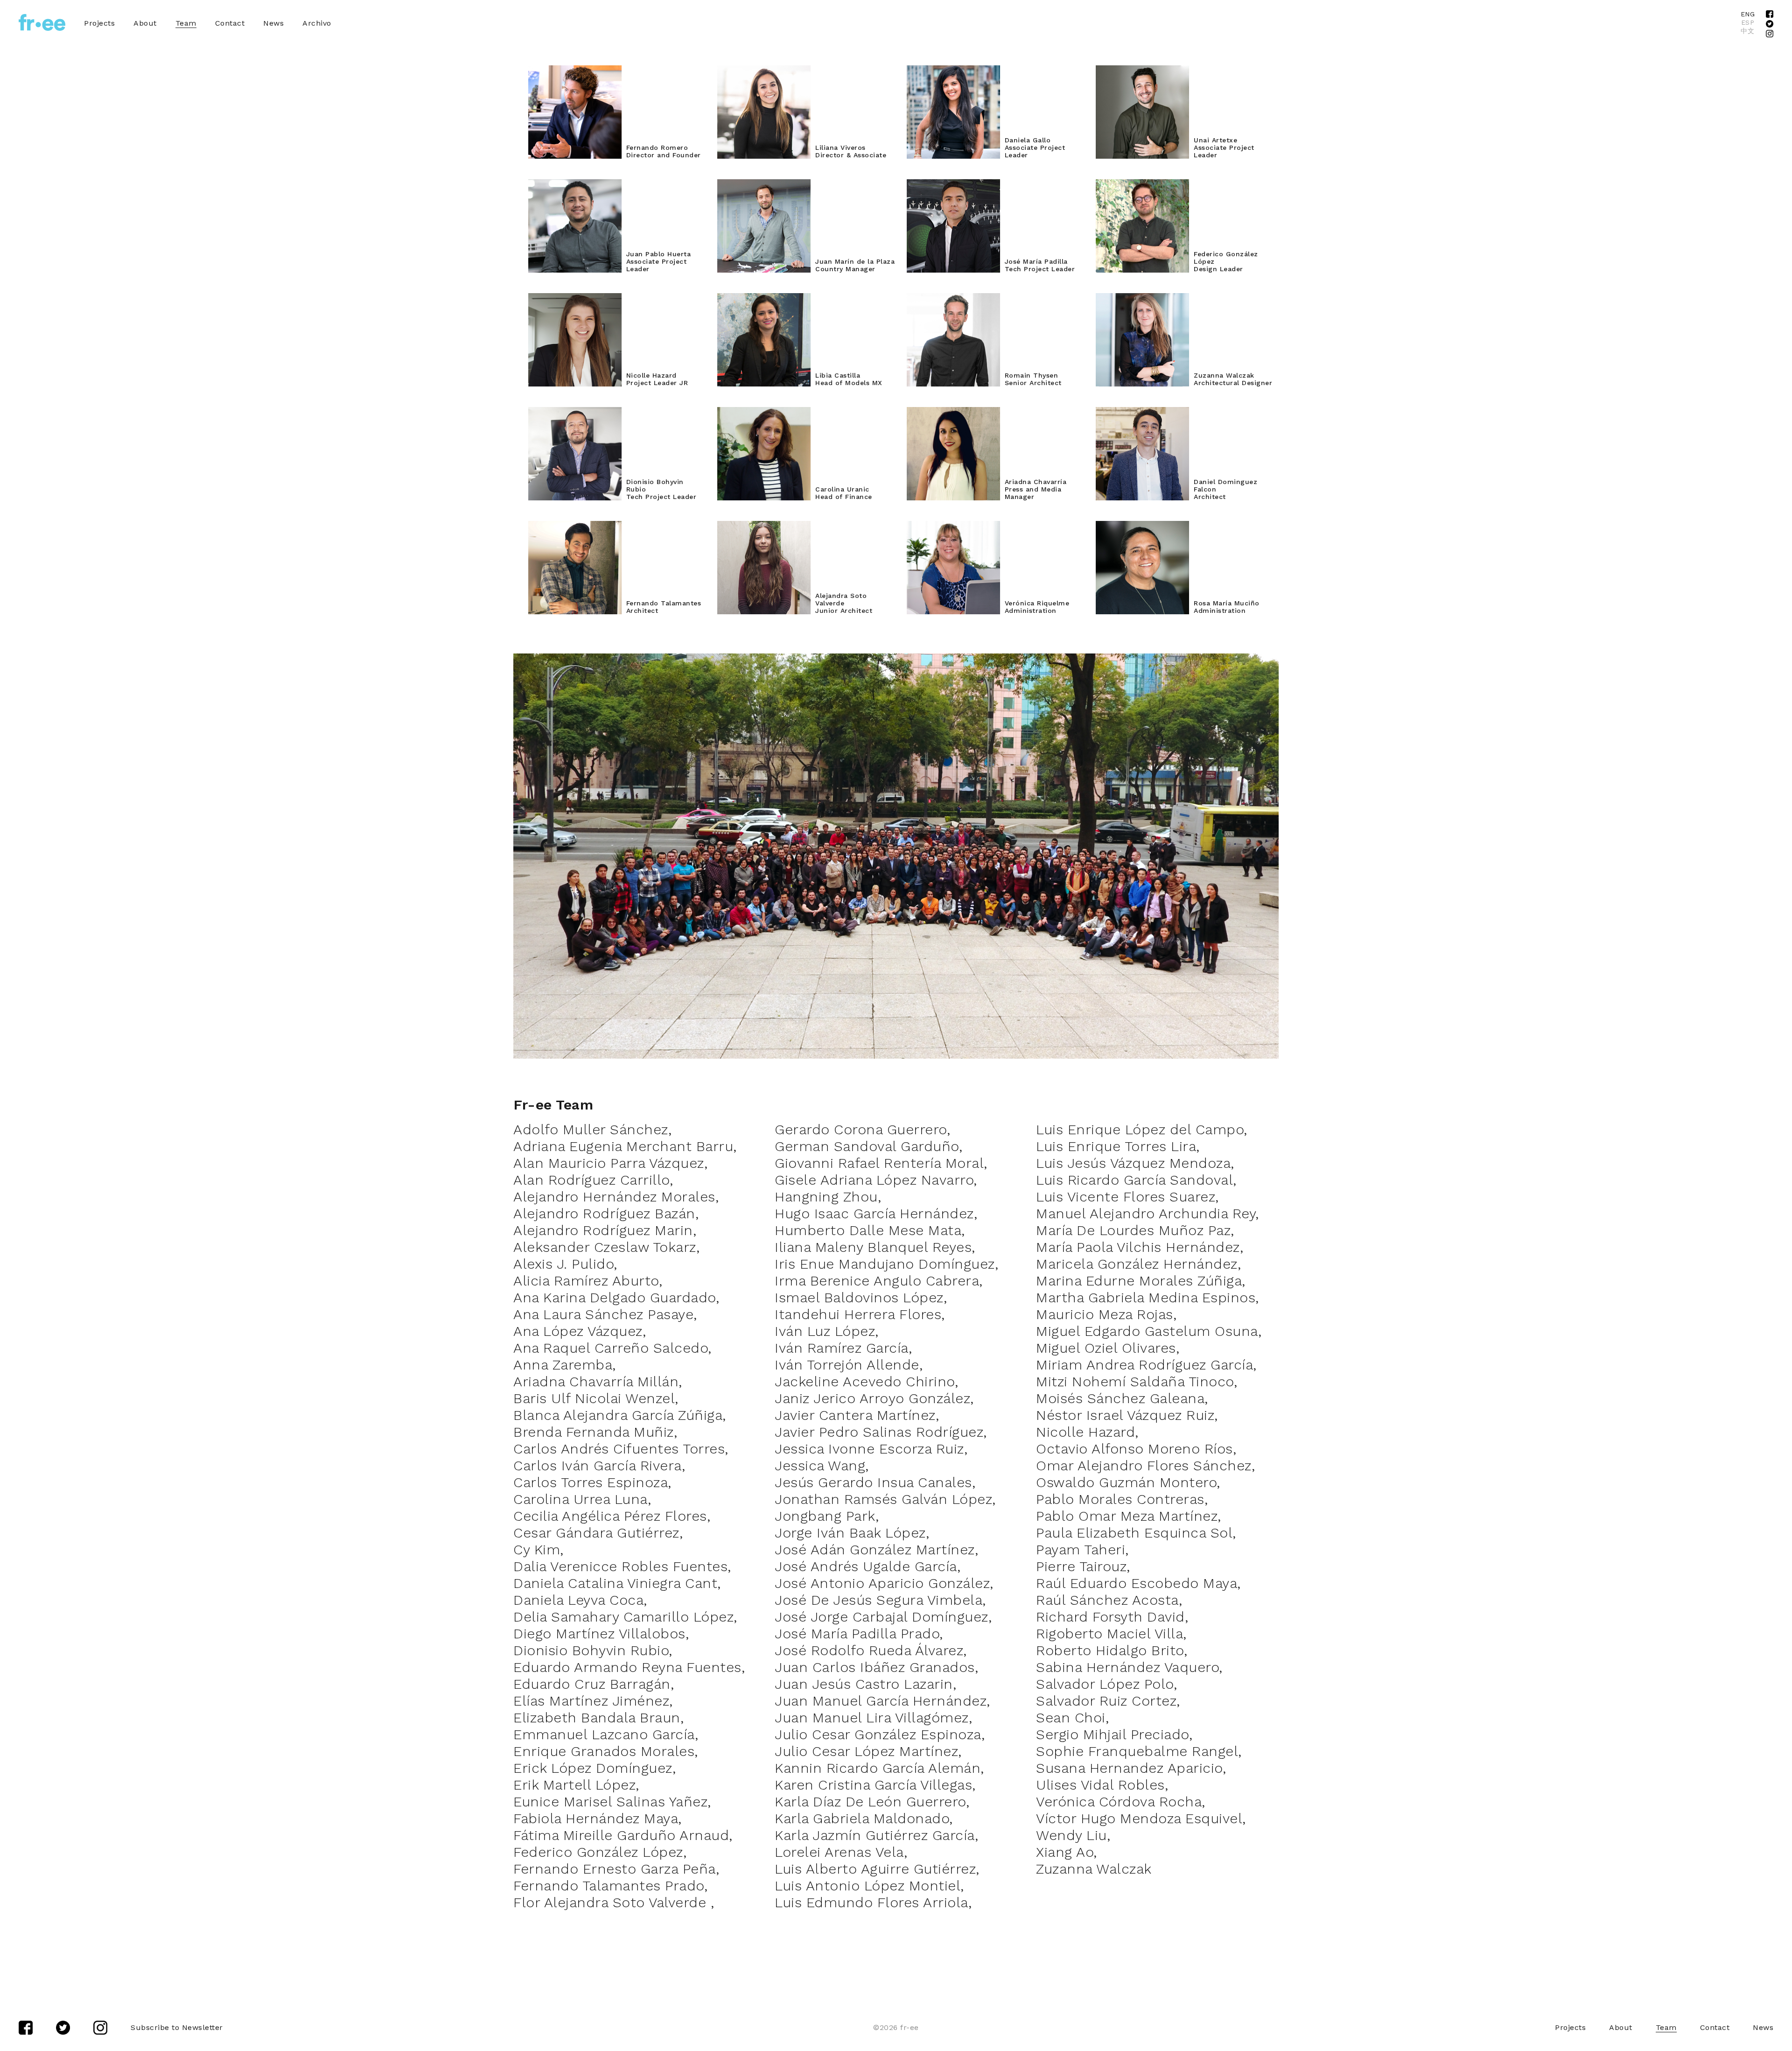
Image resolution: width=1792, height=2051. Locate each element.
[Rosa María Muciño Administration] (1189, 630)
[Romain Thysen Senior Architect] (1001, 403)
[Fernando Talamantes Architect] (623, 630)
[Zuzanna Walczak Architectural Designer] (1189, 403)
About (145, 23)
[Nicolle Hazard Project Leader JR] (623, 403)
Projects (99, 23)
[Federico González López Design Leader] (1189, 289)
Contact (230, 23)
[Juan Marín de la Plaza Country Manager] (812, 289)
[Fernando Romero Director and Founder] (623, 175)
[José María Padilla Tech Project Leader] (1001, 289)
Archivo (317, 23)
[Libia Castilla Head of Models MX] (812, 403)
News (273, 23)
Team (186, 23)
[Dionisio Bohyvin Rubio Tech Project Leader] (623, 516)
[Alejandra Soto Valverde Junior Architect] (812, 630)
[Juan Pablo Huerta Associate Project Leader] (623, 289)
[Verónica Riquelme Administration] (1001, 630)
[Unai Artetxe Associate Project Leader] (1189, 175)
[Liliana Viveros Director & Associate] (812, 175)
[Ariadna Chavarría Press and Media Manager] (1001, 516)
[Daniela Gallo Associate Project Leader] (1001, 175)
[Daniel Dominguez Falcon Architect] (1189, 516)
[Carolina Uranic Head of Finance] (812, 516)
